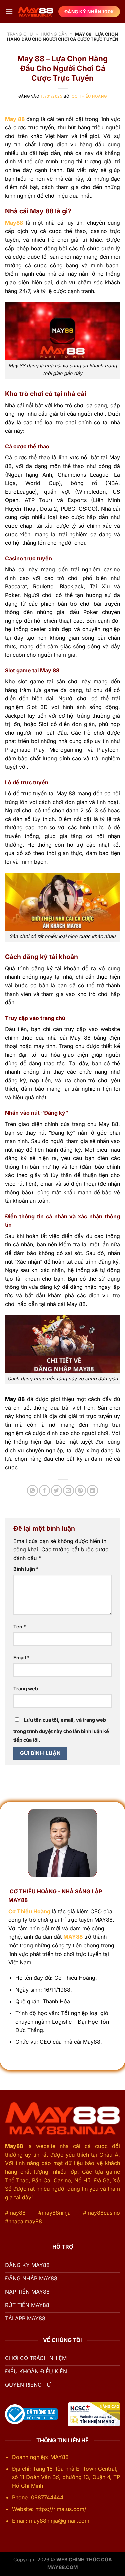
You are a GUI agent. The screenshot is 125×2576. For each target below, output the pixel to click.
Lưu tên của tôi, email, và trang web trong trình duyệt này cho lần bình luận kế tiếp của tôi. (61, 1730)
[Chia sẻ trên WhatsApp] (32, 1491)
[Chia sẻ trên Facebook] (44, 1491)
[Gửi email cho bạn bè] (68, 1491)
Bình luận (26, 1569)
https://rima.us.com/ (62, 2509)
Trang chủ (20, 34)
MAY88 (73, 1937)
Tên (20, 1627)
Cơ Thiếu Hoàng (89, 96)
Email (21, 1658)
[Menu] (9, 11)
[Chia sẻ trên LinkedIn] (92, 1491)
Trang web (26, 1689)
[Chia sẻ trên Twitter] (56, 1491)
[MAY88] (36, 12)
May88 (14, 2146)
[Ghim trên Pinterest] (80, 1491)
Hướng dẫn (54, 34)
